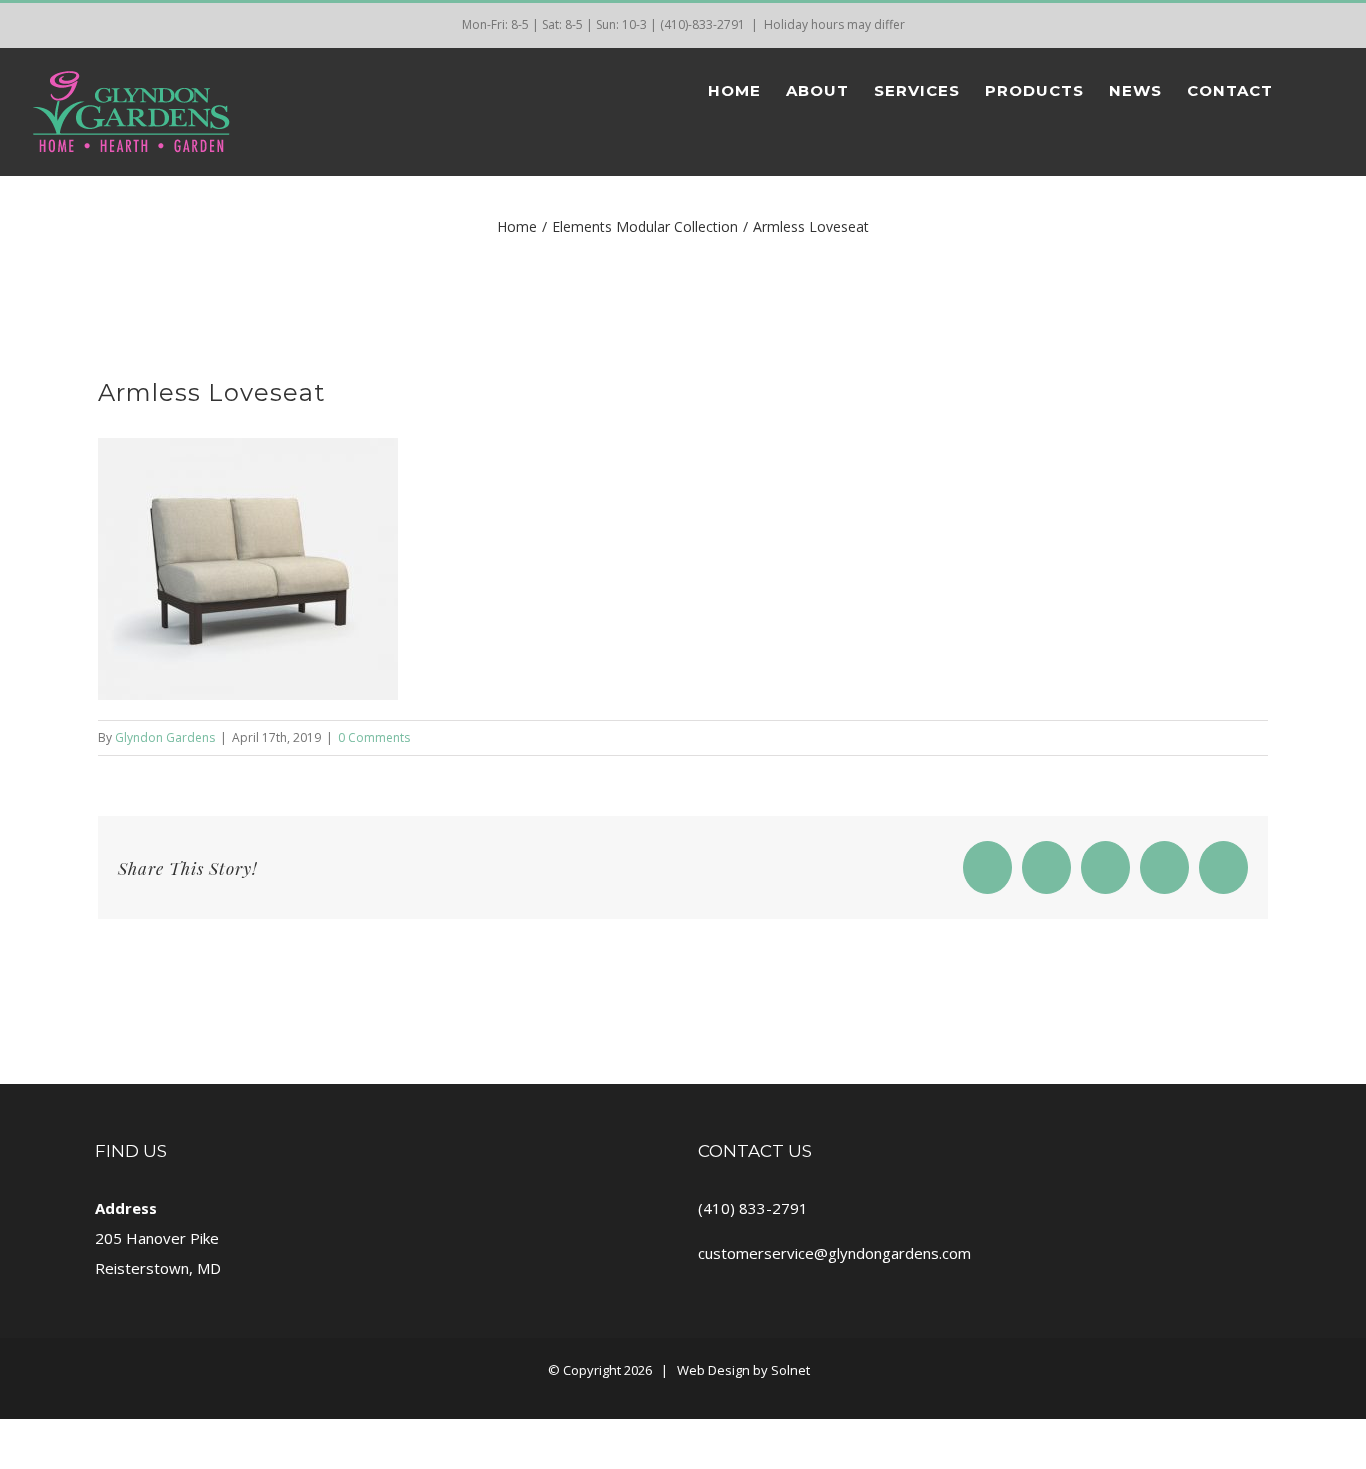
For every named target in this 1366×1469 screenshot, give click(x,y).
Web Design (713, 1370)
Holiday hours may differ (834, 24)
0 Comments (374, 737)
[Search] (1304, 90)
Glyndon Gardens (165, 737)
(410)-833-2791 (702, 24)
